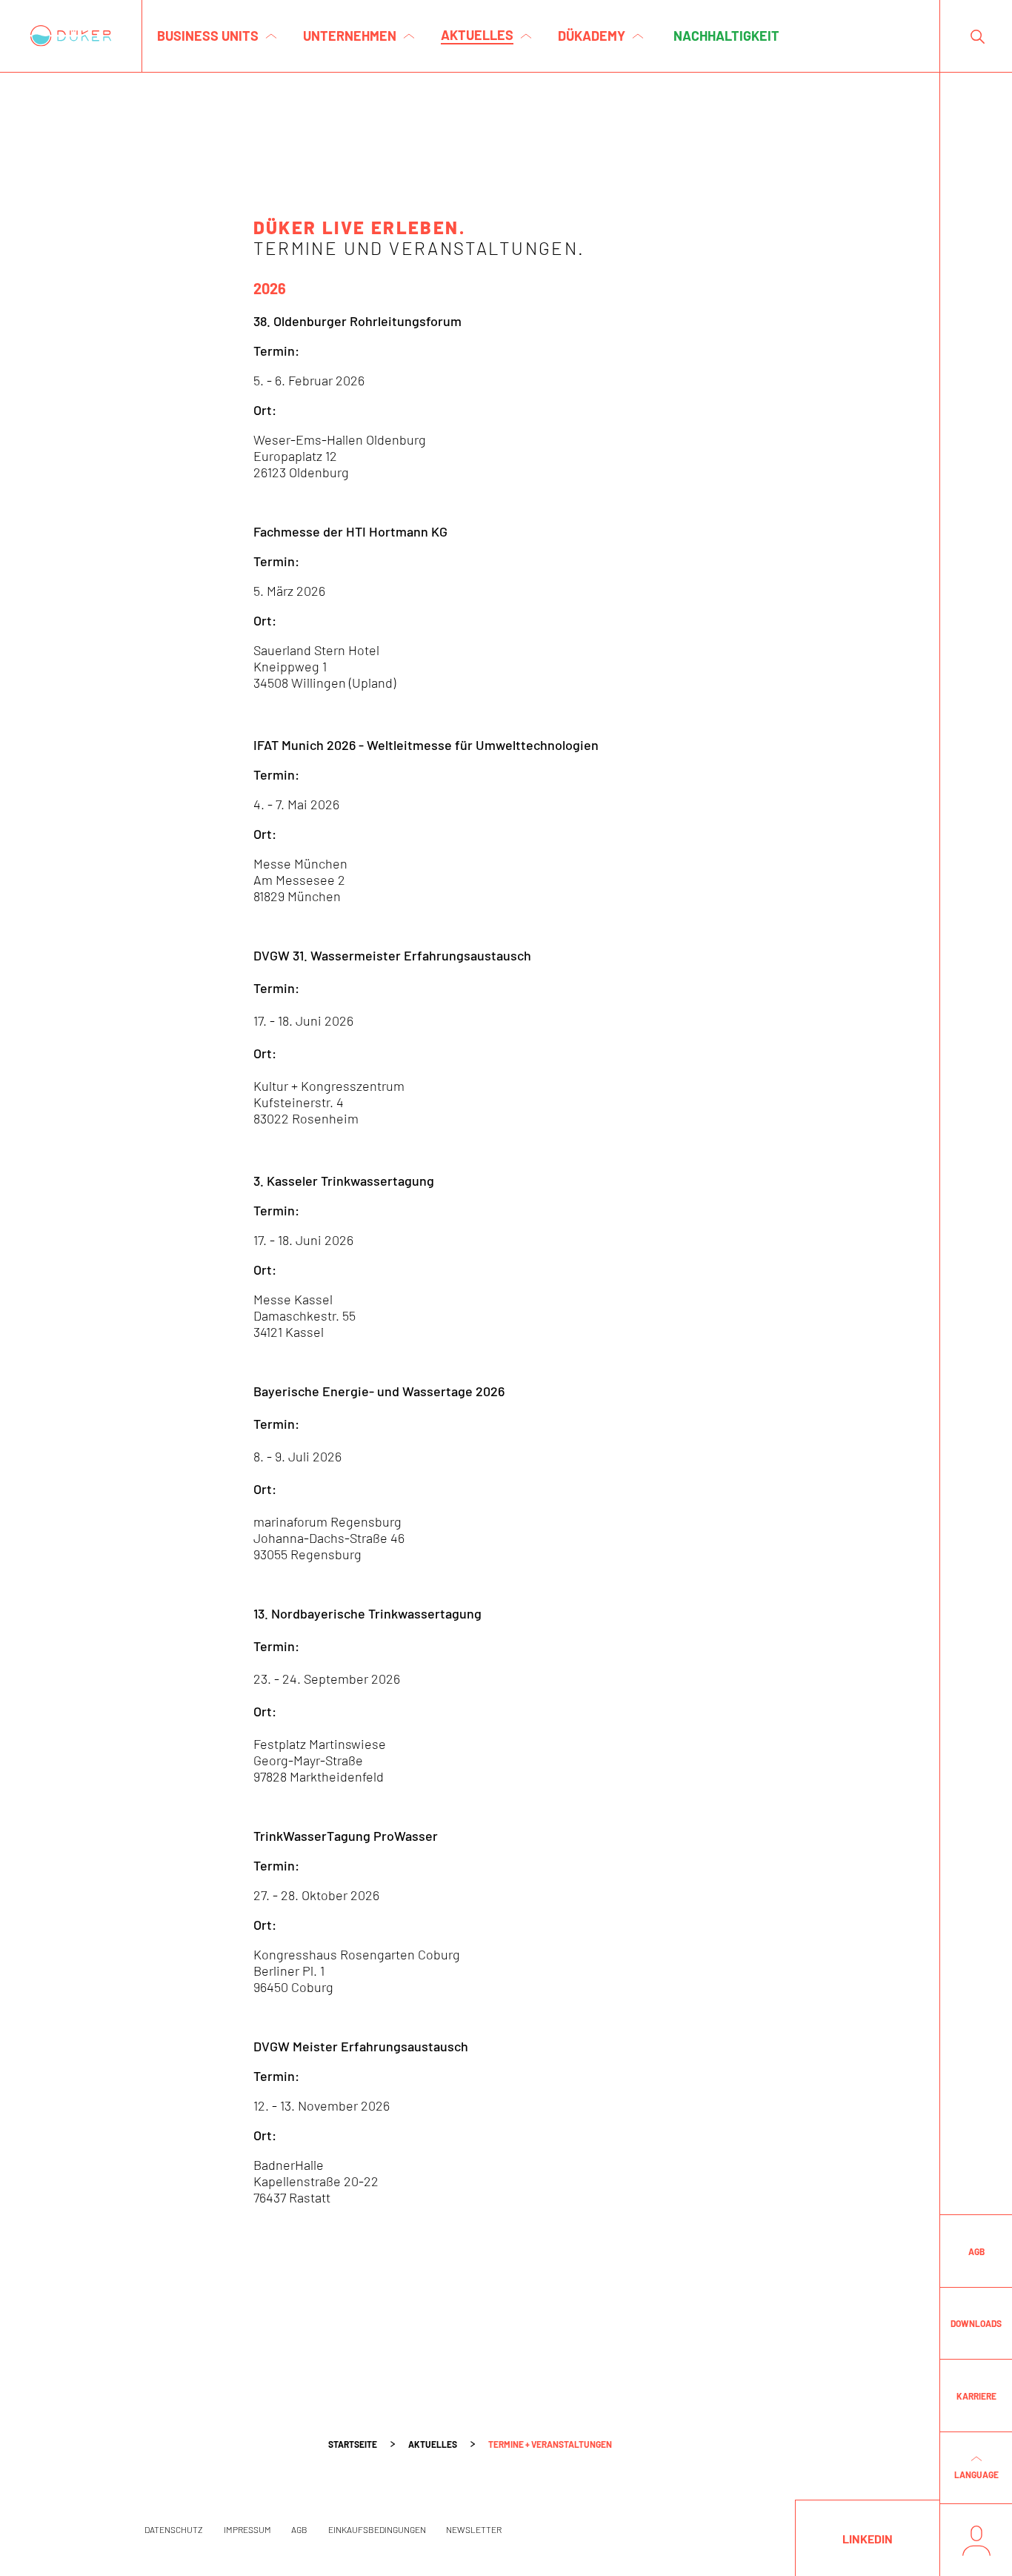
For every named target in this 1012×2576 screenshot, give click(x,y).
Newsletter (474, 2529)
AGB (299, 2529)
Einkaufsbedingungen (377, 2529)
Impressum (247, 2529)
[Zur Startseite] (71, 36)
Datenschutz (174, 2529)
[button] (976, 2469)
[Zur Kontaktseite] (976, 2540)
